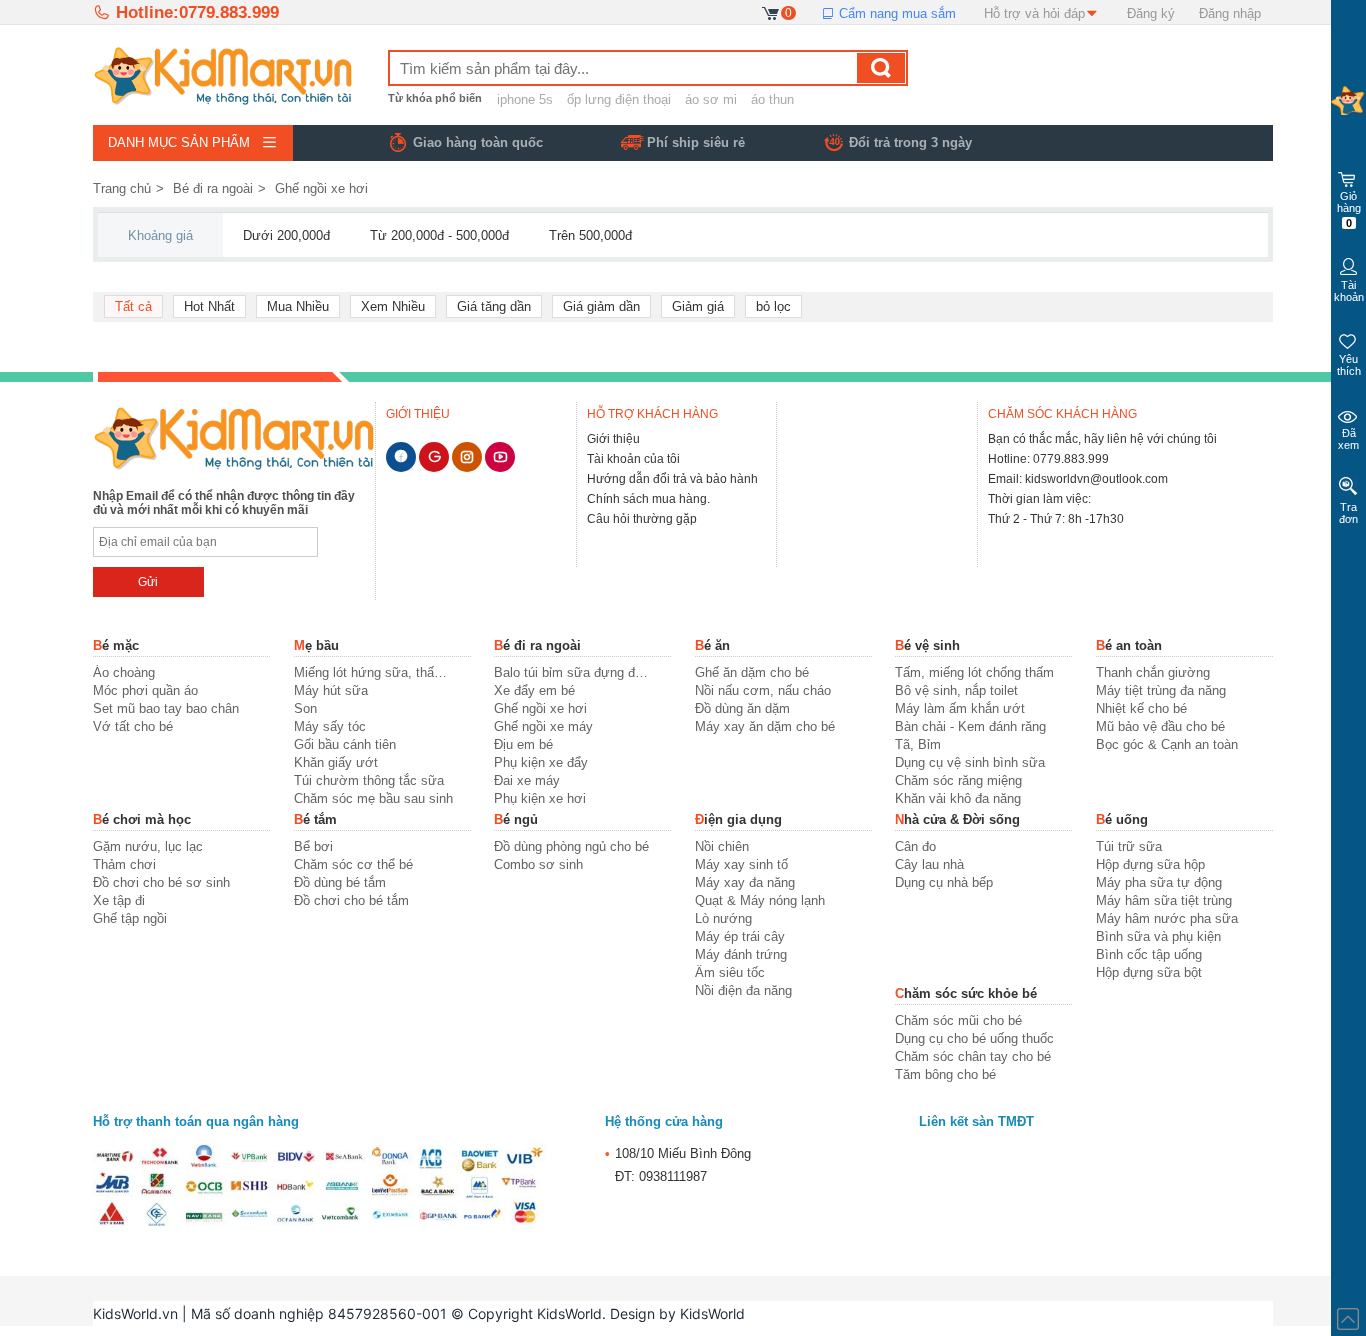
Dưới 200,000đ (286, 235)
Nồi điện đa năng (743, 990)
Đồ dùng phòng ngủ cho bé (571, 846)
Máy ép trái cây (740, 936)
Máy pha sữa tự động (1159, 882)
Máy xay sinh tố (741, 864)
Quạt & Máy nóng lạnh (760, 900)
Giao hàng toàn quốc (478, 142)
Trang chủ (122, 188)
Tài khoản (1349, 291)
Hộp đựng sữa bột (1149, 972)
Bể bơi (313, 846)
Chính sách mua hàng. (648, 499)
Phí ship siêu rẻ (696, 142)
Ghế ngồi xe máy (543, 726)
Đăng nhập (1230, 13)
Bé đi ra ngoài (213, 188)
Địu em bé (523, 744)
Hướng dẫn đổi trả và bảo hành (672, 479)
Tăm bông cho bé (945, 1074)
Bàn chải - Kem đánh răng (970, 726)
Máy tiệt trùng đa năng (1161, 690)
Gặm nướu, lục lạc (148, 846)
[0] (771, 12)
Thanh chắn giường (1153, 672)
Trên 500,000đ (590, 235)
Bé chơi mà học (142, 819)
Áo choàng (124, 672)
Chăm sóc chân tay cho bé (973, 1056)
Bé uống (1122, 819)
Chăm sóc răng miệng (958, 780)
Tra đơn (1348, 513)
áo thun (772, 99)
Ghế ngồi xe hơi (321, 188)
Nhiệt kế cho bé (1141, 708)
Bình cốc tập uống (1149, 954)
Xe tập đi (119, 900)
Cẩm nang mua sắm (895, 13)
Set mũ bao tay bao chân (166, 708)
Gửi (148, 582)
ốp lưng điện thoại (619, 99)
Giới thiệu (613, 439)
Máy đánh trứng (741, 954)
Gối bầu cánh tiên (345, 744)
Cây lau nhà (929, 864)
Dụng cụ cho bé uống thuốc (974, 1038)
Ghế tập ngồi (130, 918)
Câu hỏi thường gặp (642, 519)
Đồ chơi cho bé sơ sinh (161, 882)
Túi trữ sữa (1129, 846)
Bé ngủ (516, 819)
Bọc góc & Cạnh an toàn (1167, 744)
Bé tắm (315, 819)
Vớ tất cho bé (133, 726)
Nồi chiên (722, 846)
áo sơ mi (711, 99)
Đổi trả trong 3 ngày (910, 142)
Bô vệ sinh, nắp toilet (956, 690)
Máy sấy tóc (330, 726)
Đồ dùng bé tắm (340, 882)
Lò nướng (723, 918)
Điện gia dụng (738, 819)
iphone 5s (525, 99)
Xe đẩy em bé (534, 690)
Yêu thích (1349, 365)
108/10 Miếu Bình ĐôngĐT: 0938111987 (678, 1165)
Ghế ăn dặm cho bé (752, 672)
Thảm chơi (124, 864)
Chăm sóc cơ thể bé (353, 864)
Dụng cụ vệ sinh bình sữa (970, 762)
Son (305, 708)
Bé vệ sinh (927, 645)
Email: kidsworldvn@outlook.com (1078, 479)
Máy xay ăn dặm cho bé (765, 726)
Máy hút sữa (331, 690)
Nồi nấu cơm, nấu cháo (763, 690)
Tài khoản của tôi (633, 459)
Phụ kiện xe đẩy (541, 762)
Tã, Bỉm (918, 744)
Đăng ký (1151, 13)
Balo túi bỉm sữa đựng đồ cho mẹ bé (573, 672)
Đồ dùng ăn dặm (742, 708)
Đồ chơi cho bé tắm (351, 900)
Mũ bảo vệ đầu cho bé (1160, 726)
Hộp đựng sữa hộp (1150, 864)
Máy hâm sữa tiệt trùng (1164, 900)
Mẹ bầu (316, 645)
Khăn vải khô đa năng (958, 798)
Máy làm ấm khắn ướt (960, 708)
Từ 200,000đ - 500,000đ (439, 235)
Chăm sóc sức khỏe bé (966, 993)
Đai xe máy (527, 780)
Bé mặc (116, 645)
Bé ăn (712, 645)
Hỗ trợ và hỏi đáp (1034, 13)
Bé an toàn (1129, 645)
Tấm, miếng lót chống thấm (974, 672)
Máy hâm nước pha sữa (1167, 918)
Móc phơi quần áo (145, 690)
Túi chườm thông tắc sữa (369, 780)
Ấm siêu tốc (730, 972)
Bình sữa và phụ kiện (1158, 936)
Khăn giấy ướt (336, 762)
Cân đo (915, 846)
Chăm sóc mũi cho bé (958, 1020)
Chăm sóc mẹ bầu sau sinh (373, 798)
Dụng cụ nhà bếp (944, 882)
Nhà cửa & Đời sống (957, 819)
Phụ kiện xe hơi (540, 798)
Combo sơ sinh (538, 864)
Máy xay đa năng (745, 882)
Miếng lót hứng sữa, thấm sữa (373, 672)
